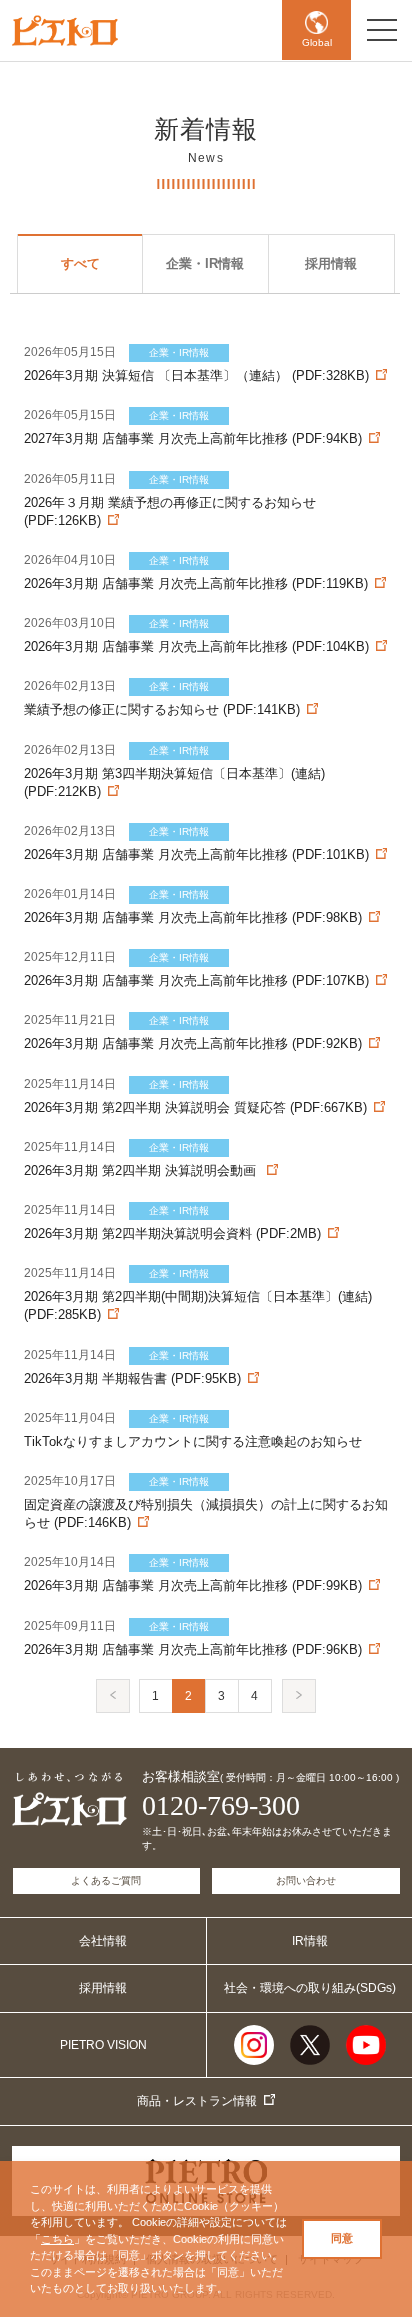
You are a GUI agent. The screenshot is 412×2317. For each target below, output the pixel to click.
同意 (342, 2238)
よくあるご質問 (106, 1880)
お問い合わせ (306, 1880)
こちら (57, 2239)
